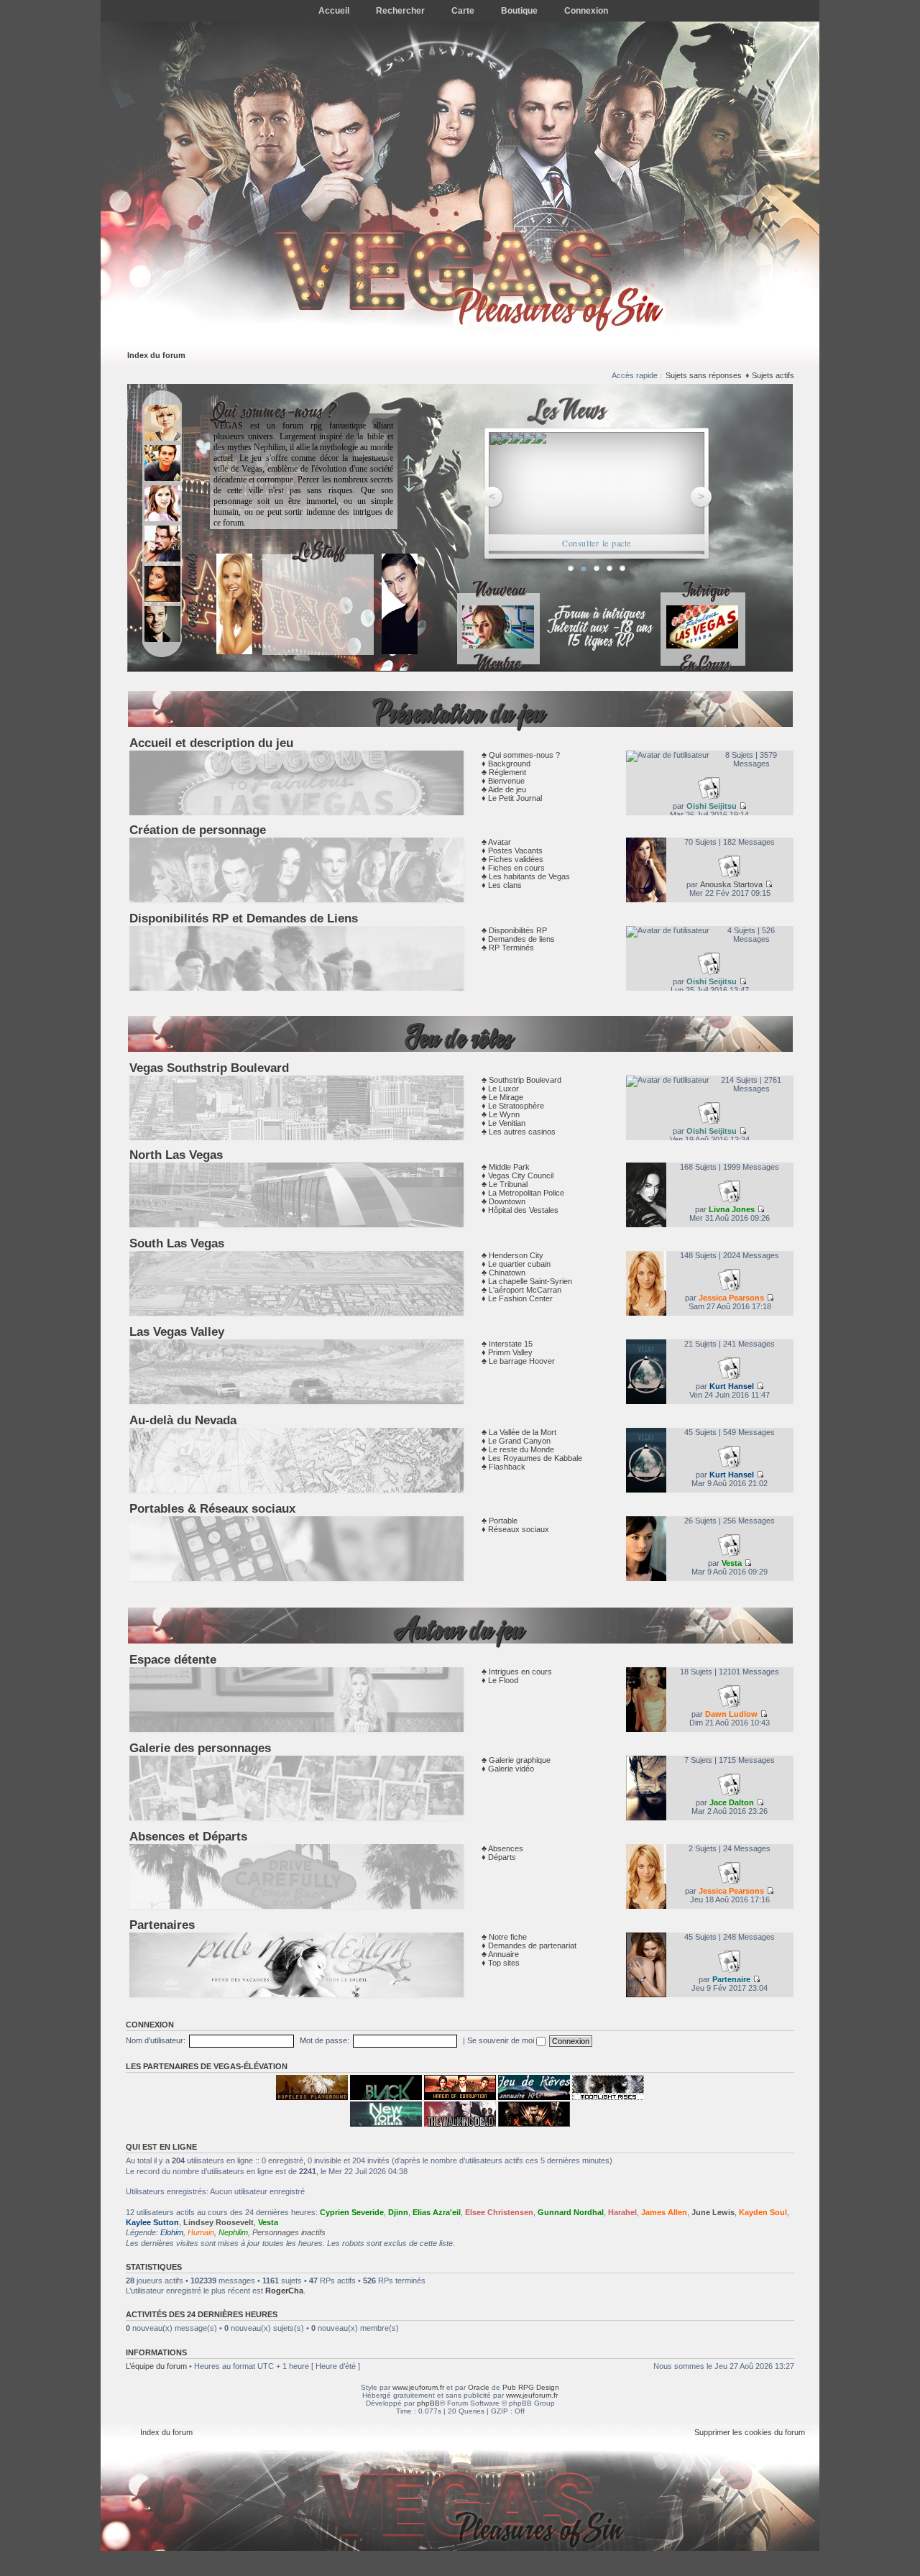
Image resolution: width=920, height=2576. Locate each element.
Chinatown (507, 1273)
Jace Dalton (732, 1802)
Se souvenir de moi (502, 2040)
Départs (502, 1857)
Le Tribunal (508, 1184)
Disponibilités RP (518, 930)
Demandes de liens (521, 939)
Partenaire (731, 1979)
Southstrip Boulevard (525, 1080)
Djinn (398, 2212)
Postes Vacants (515, 851)
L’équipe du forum (156, 2366)
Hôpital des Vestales (523, 1210)
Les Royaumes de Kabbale (535, 1458)
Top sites (504, 1963)
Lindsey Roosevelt (218, 2222)
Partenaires (162, 1925)
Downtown (507, 1201)
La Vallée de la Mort (523, 1432)
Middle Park (509, 1167)
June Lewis (713, 2212)
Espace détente (173, 1659)
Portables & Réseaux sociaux (212, 1508)
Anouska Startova (731, 884)
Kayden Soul (763, 2212)
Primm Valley (510, 1352)
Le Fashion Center (520, 1298)
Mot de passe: (325, 2040)
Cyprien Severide (352, 2212)
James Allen (664, 2212)
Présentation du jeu (460, 714)
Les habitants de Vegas (529, 876)
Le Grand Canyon (519, 1441)
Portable (503, 1521)
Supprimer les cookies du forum (750, 2432)
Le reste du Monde (521, 1449)
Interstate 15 (511, 1344)
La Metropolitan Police (526, 1193)
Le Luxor (503, 1088)
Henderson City (516, 1255)
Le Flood (503, 1680)
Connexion (150, 2025)
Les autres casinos (522, 1132)
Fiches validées (516, 859)
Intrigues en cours (520, 1672)
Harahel (622, 2212)
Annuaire (503, 1954)
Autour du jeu (460, 1631)
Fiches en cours (516, 868)
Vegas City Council (521, 1175)
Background (509, 764)
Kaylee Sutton (152, 2222)
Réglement (507, 772)
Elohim (172, 2232)
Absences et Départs (188, 1836)
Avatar (500, 842)
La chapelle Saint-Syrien (530, 1281)
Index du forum (156, 355)
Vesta (732, 1563)
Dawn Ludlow (731, 1714)
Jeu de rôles (460, 1039)
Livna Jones (732, 1209)
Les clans (505, 885)
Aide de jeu (507, 789)
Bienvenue (506, 781)
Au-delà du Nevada (183, 1420)
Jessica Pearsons (731, 1298)
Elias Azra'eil (437, 2212)
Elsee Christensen (499, 2212)
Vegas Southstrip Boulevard (209, 1068)
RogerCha (284, 2291)
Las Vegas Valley (177, 1331)
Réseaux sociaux (519, 1529)
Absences (506, 1848)
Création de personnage (198, 830)
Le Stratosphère (516, 1106)
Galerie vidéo (511, 1769)
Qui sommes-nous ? (524, 755)
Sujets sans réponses (704, 375)
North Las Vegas (176, 1155)
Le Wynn (504, 1114)
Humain (201, 2232)
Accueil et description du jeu (211, 743)
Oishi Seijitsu (712, 806)
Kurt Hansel (732, 1386)
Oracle (479, 2387)
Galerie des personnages (200, 1748)
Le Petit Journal (515, 798)
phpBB (428, 2403)
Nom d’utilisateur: (156, 2040)
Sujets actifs (773, 375)
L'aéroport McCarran (525, 1290)
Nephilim (233, 2232)
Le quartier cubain (519, 1264)
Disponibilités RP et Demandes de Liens (244, 918)
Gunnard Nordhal (571, 2212)
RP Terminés (511, 948)
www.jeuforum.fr (418, 2387)
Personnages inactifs (289, 2232)
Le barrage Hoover (522, 1361)
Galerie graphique (520, 1760)
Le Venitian (507, 1123)
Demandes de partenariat (532, 1945)
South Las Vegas (177, 1243)
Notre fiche (508, 1937)
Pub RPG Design (531, 2387)
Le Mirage (506, 1097)
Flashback (507, 1467)
